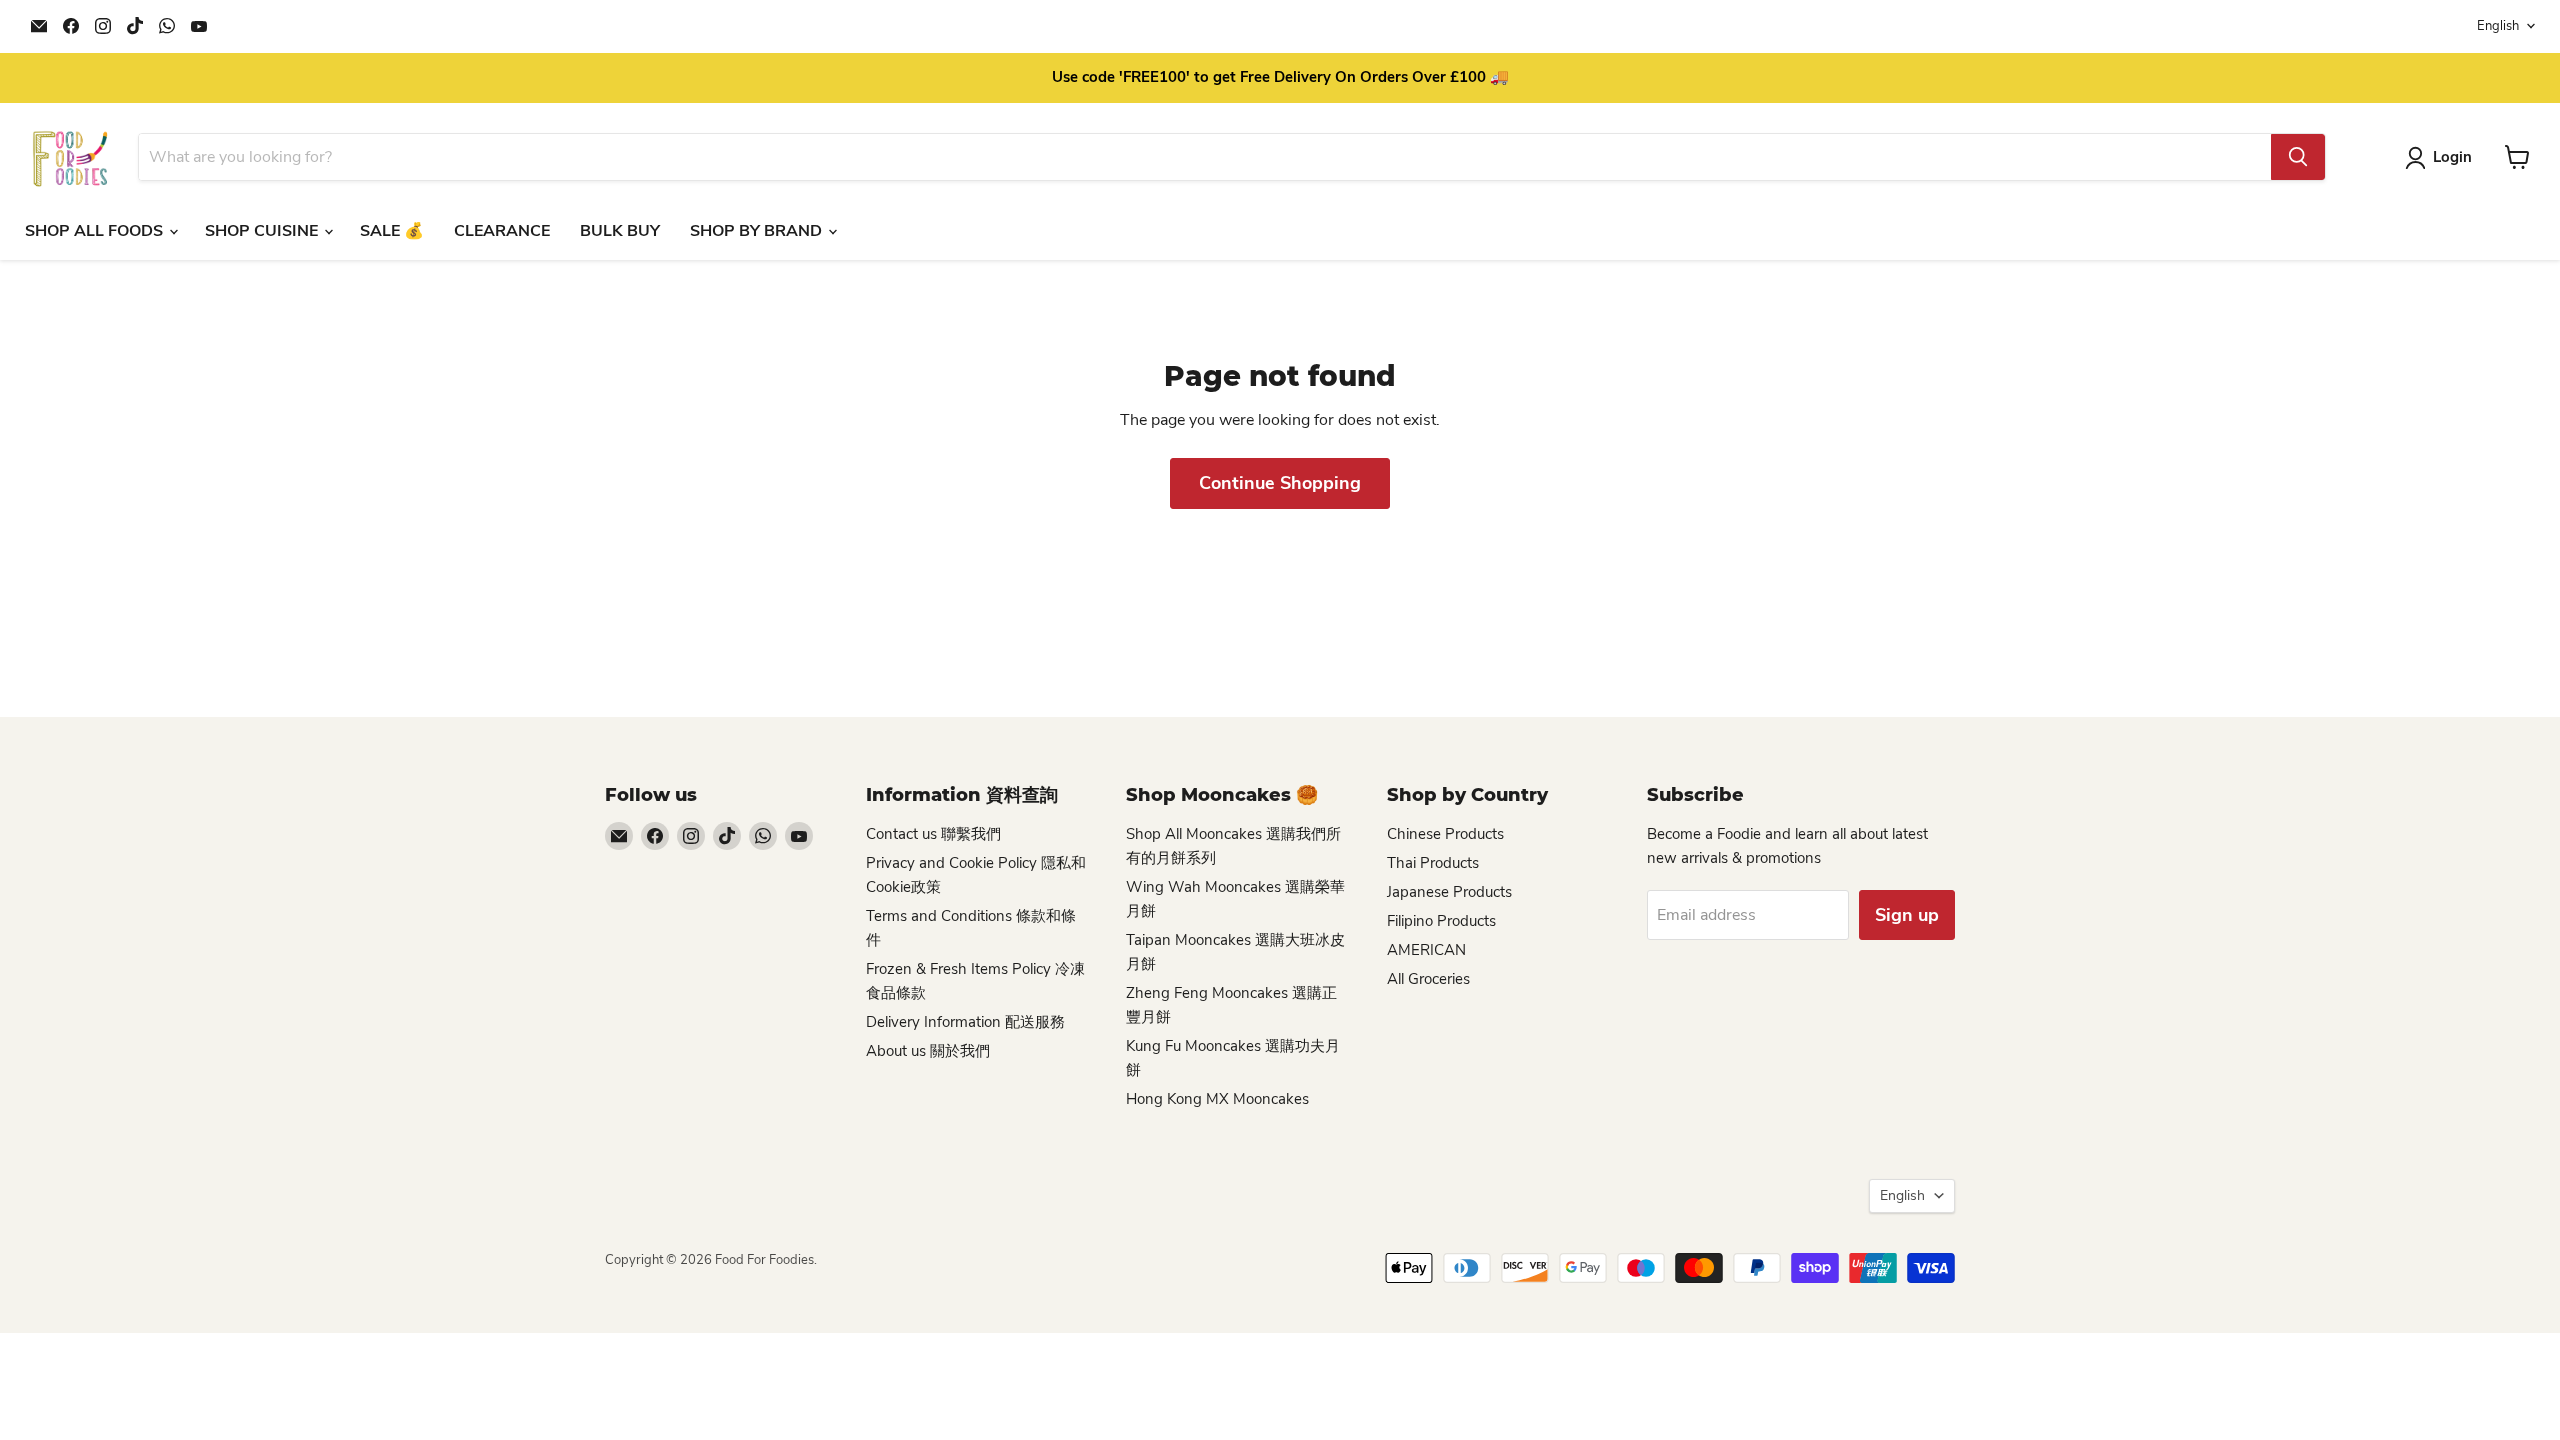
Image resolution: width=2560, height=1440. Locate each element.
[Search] (2298, 157)
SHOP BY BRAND (758, 231)
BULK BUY (620, 231)
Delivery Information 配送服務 (965, 1022)
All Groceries (1428, 979)
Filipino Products (1441, 921)
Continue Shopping (1280, 483)
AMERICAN (1426, 950)
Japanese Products (1449, 892)
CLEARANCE (502, 231)
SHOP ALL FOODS (96, 231)
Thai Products (1433, 863)
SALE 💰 (392, 231)
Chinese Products (1445, 834)
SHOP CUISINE (263, 231)
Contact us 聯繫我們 (933, 834)
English (2498, 26)
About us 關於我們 (928, 1051)
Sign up (1907, 915)
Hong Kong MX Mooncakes (1217, 1099)
